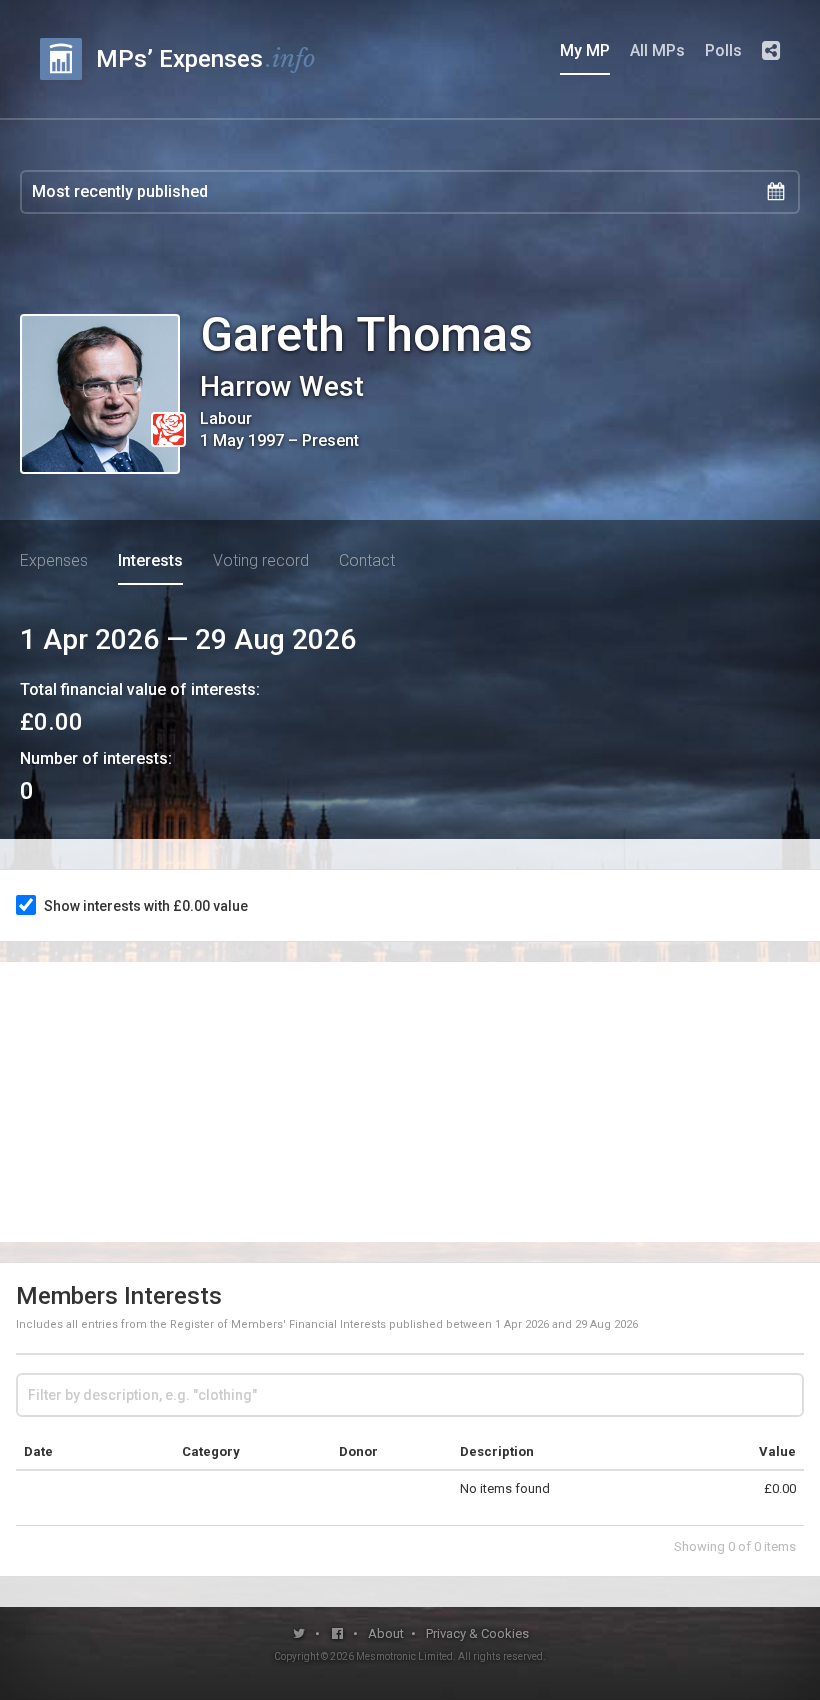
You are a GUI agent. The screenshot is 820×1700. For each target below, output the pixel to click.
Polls (723, 50)
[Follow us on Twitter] (299, 1633)
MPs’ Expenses (206, 58)
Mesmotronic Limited (404, 1656)
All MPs (657, 50)
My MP (585, 50)
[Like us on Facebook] (338, 1633)
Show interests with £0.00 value (146, 906)
